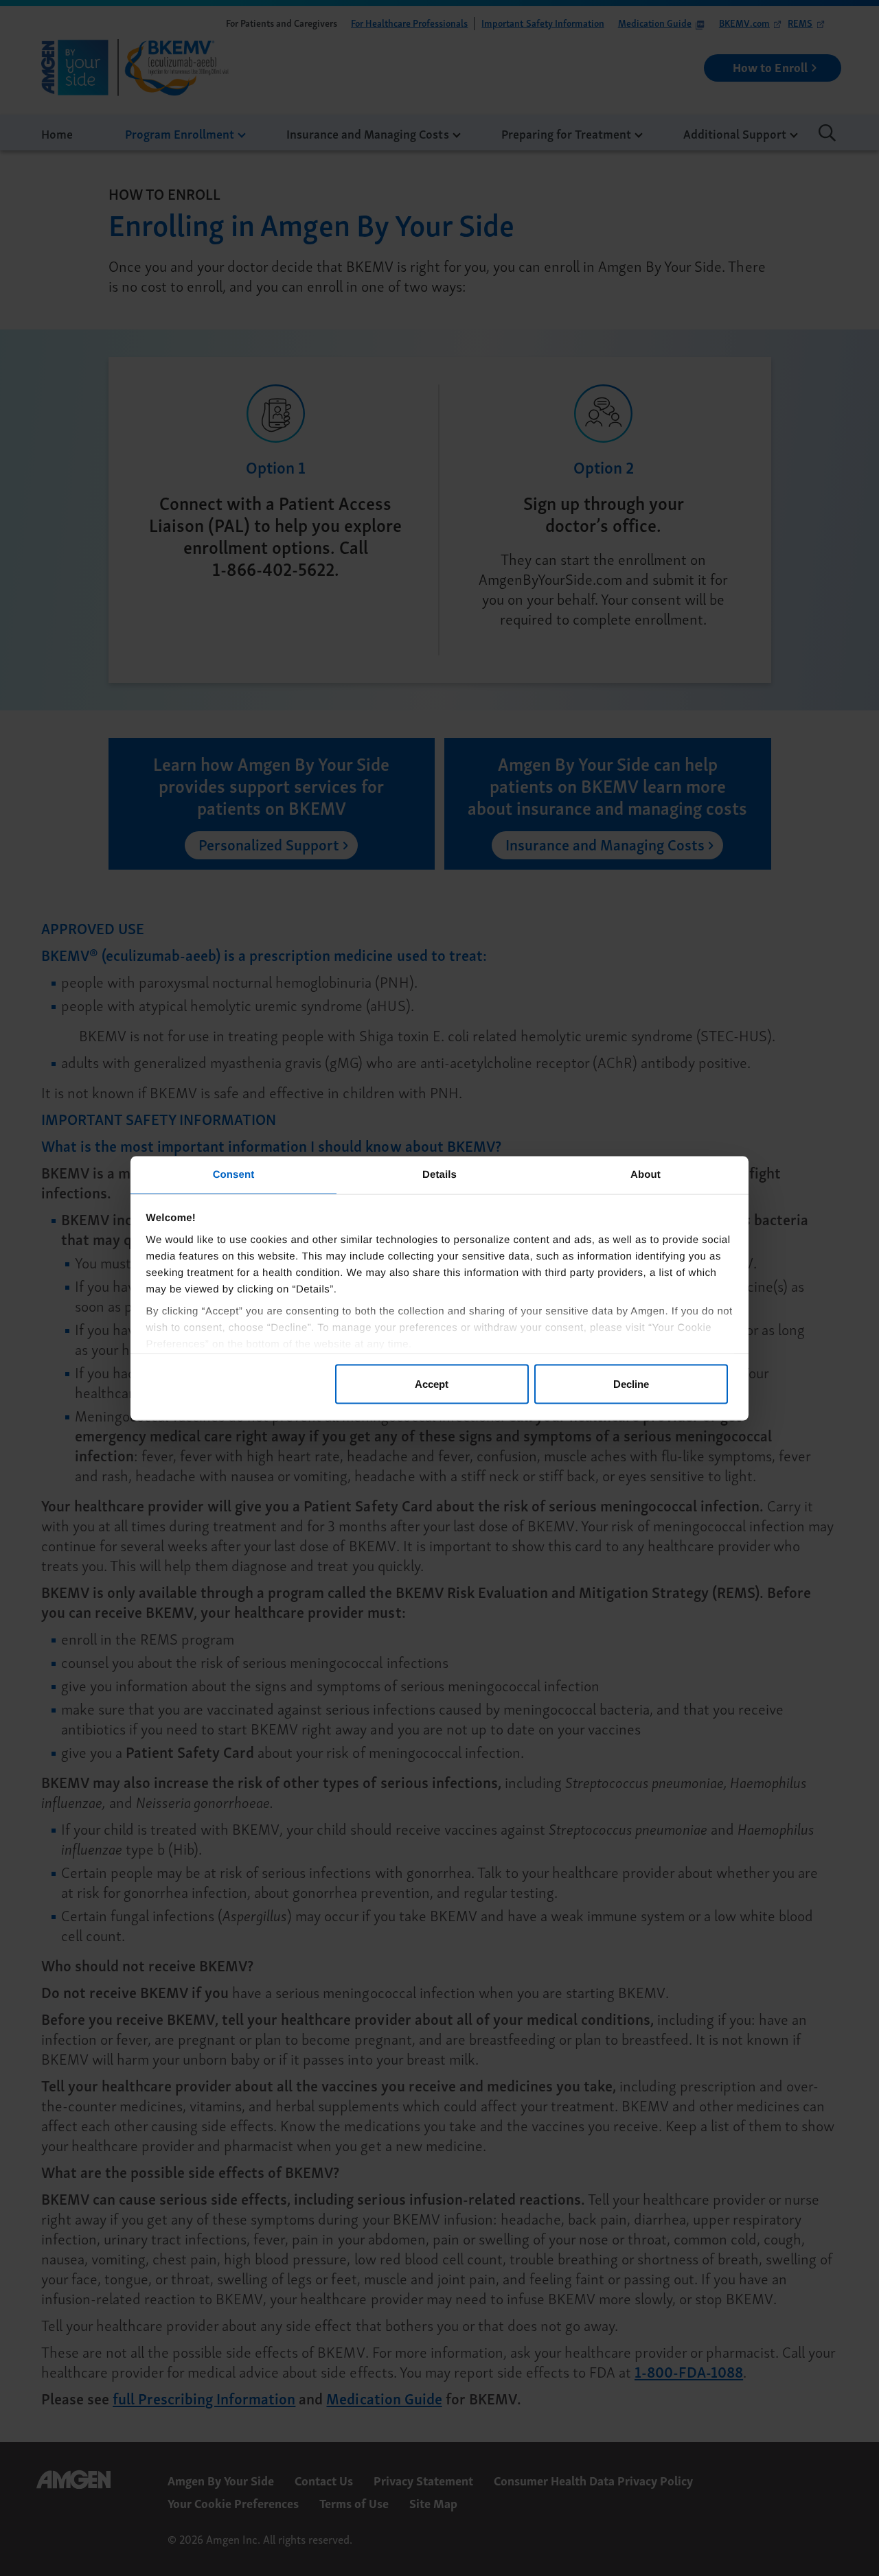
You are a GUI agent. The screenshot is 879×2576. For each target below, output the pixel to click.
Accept (432, 1384)
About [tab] (646, 1174)
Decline (631, 1384)
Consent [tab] (234, 1174)
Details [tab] (439, 1174)
